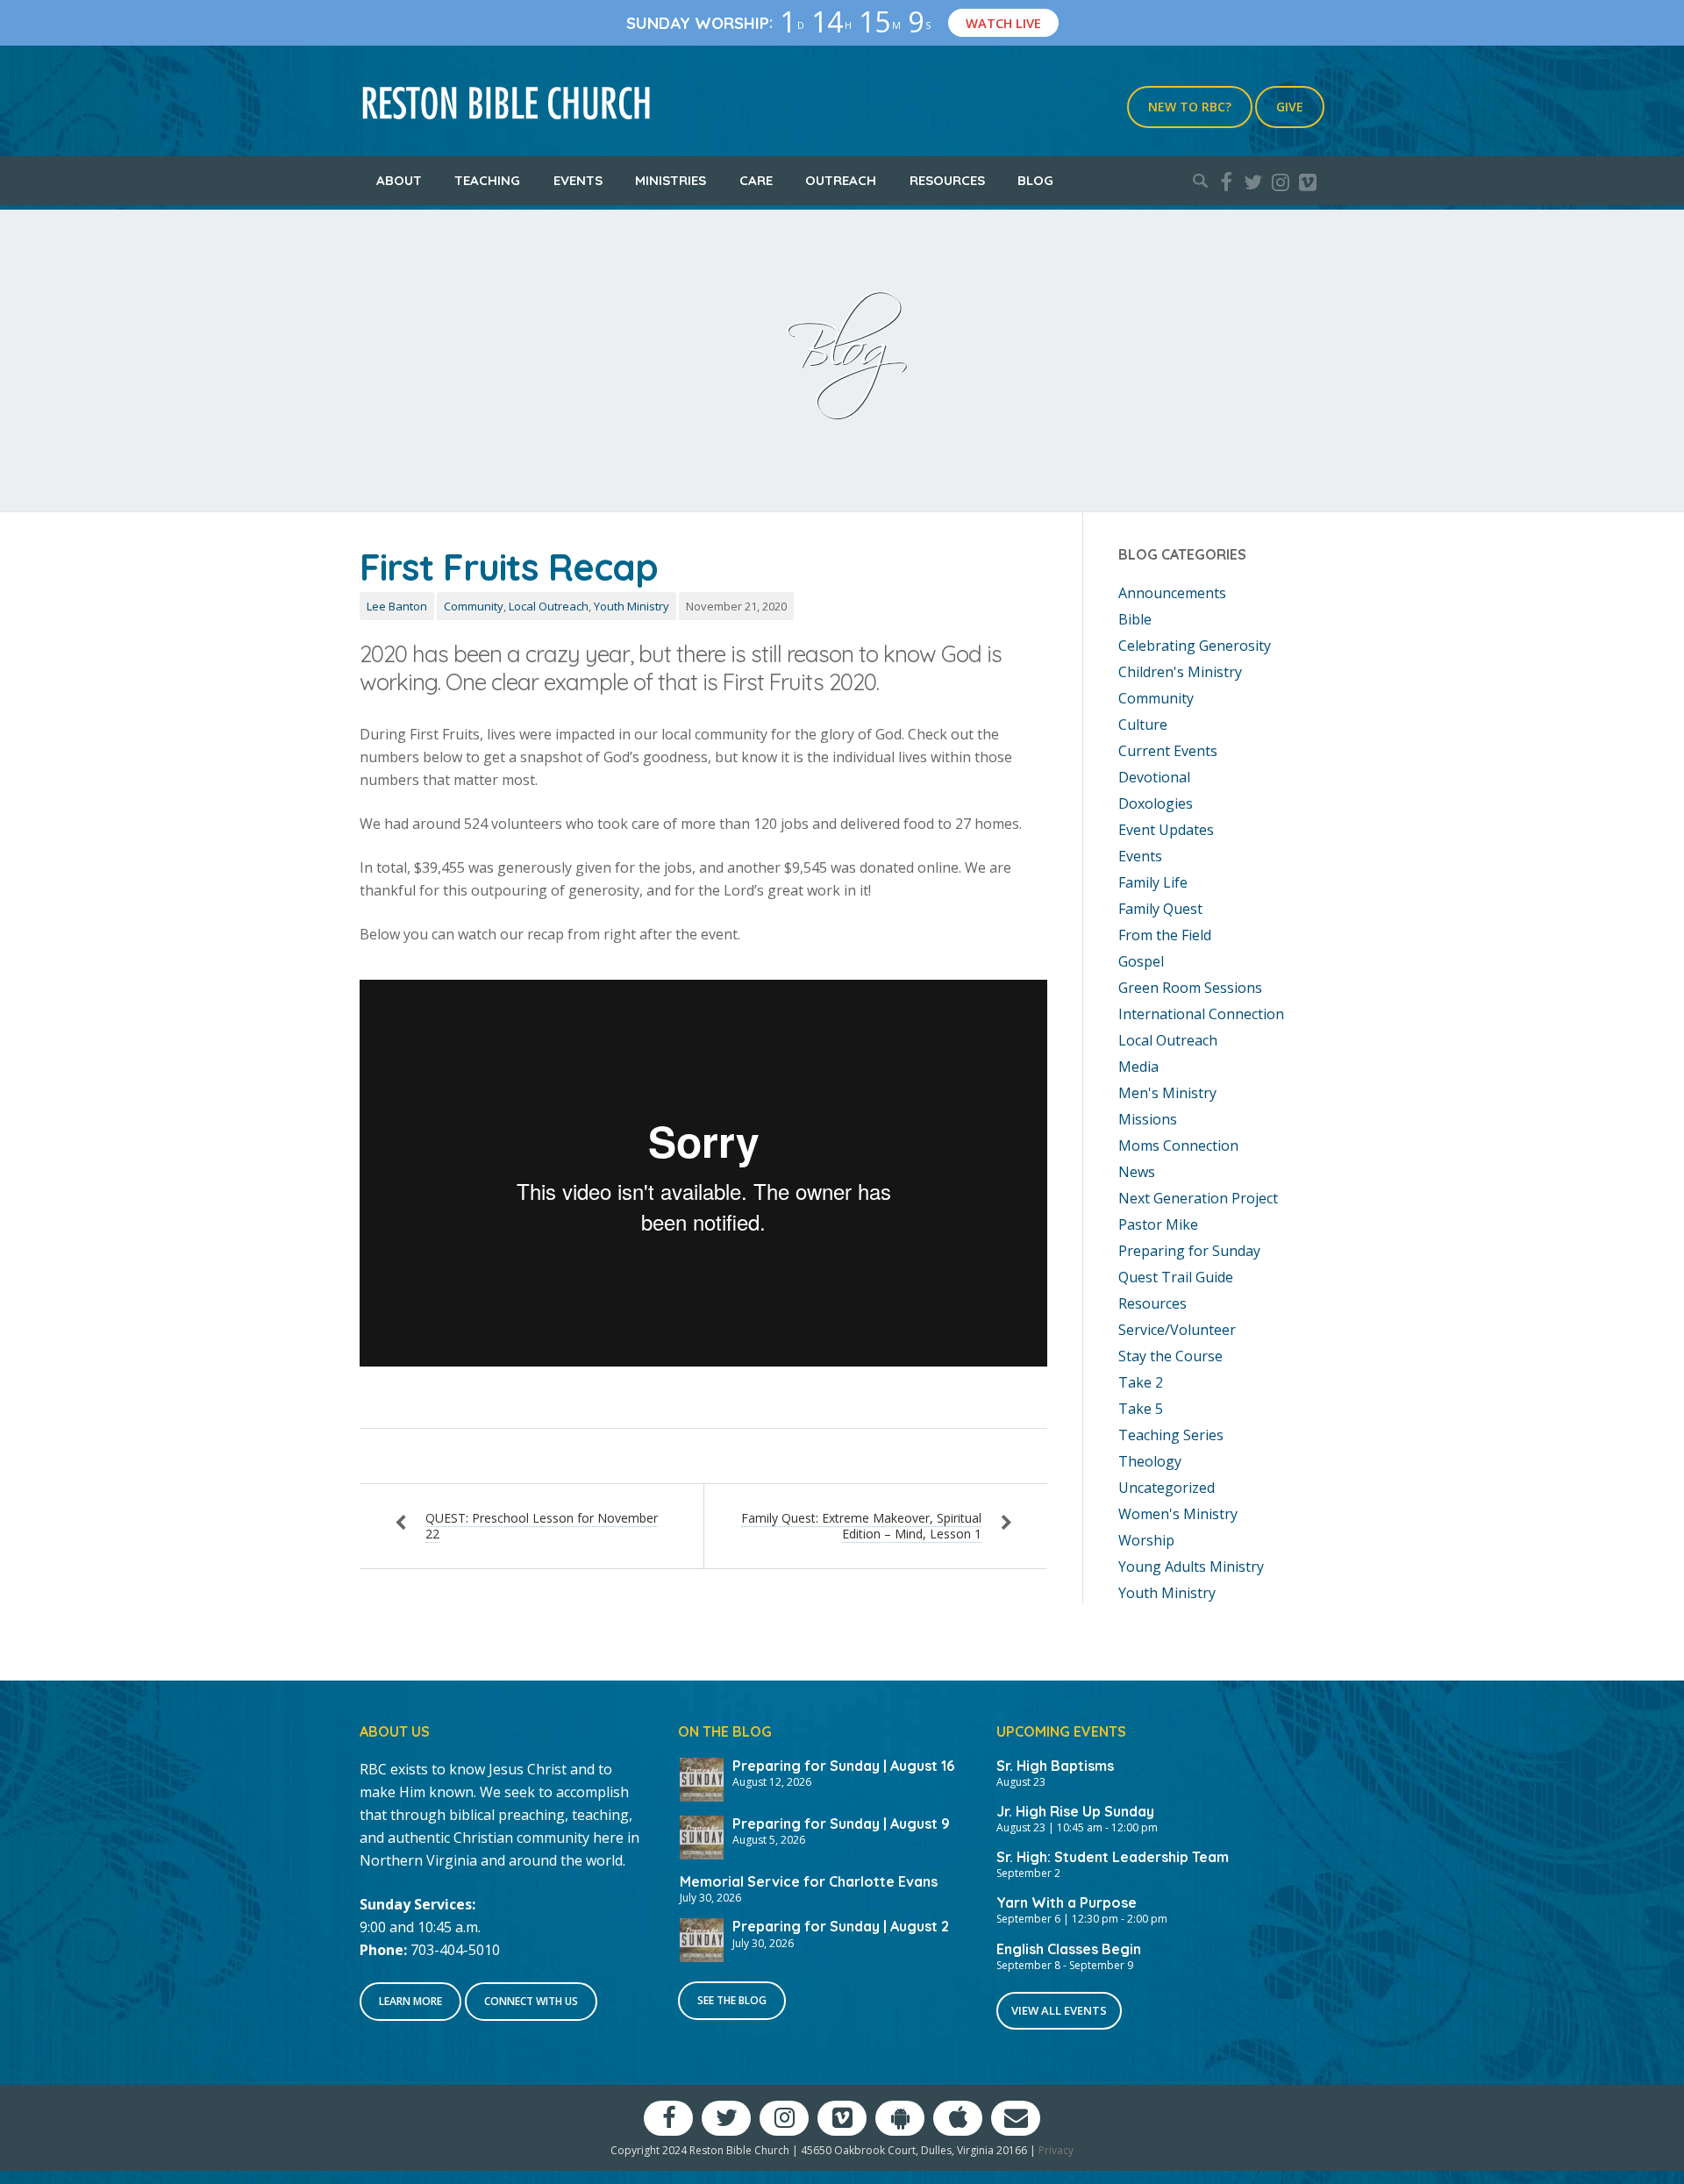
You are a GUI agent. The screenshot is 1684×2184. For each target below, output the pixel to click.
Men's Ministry (1167, 1093)
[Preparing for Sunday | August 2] (702, 1938)
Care (756, 180)
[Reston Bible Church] (507, 101)
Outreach (841, 180)
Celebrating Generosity (1195, 646)
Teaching (487, 180)
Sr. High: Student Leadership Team (1113, 1857)
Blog (1035, 180)
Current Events (1168, 751)
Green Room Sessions (1190, 988)
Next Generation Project (1198, 1198)
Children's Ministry (1180, 672)
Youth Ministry (631, 606)
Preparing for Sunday (1189, 1251)
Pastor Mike (1158, 1224)
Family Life (1153, 882)
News (1137, 1172)
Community (474, 606)
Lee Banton (397, 606)
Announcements (1172, 593)
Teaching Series (1171, 1435)
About (399, 180)
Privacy (1056, 2150)
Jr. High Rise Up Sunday (1075, 1811)
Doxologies (1156, 803)
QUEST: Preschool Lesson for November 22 (542, 1526)
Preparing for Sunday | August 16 (843, 1766)
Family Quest (1160, 909)
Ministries (671, 180)
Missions (1148, 1119)
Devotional (1154, 777)
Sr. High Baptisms (1055, 1766)
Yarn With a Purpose (1067, 1902)
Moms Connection (1178, 1146)
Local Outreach (549, 606)
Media (1138, 1067)
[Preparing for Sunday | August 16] (702, 1778)
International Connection (1201, 1014)
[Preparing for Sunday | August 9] (702, 1836)
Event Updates (1166, 830)
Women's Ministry (1178, 1514)
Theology (1150, 1461)
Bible (1135, 619)
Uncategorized (1167, 1488)
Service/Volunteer (1177, 1330)
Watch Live (1003, 23)
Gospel (1141, 961)
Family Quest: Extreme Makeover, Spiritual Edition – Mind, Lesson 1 (861, 1526)
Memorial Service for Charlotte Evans (809, 1881)
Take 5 (1141, 1409)
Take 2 (1141, 1382)
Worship (1146, 1540)
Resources (947, 180)
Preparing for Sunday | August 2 (841, 1926)
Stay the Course (1170, 1356)
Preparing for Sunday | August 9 (841, 1824)
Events (578, 180)
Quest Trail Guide (1176, 1277)
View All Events (1059, 2010)
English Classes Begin (1069, 1949)
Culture (1143, 724)
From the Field (1165, 935)
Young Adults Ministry (1191, 1567)
